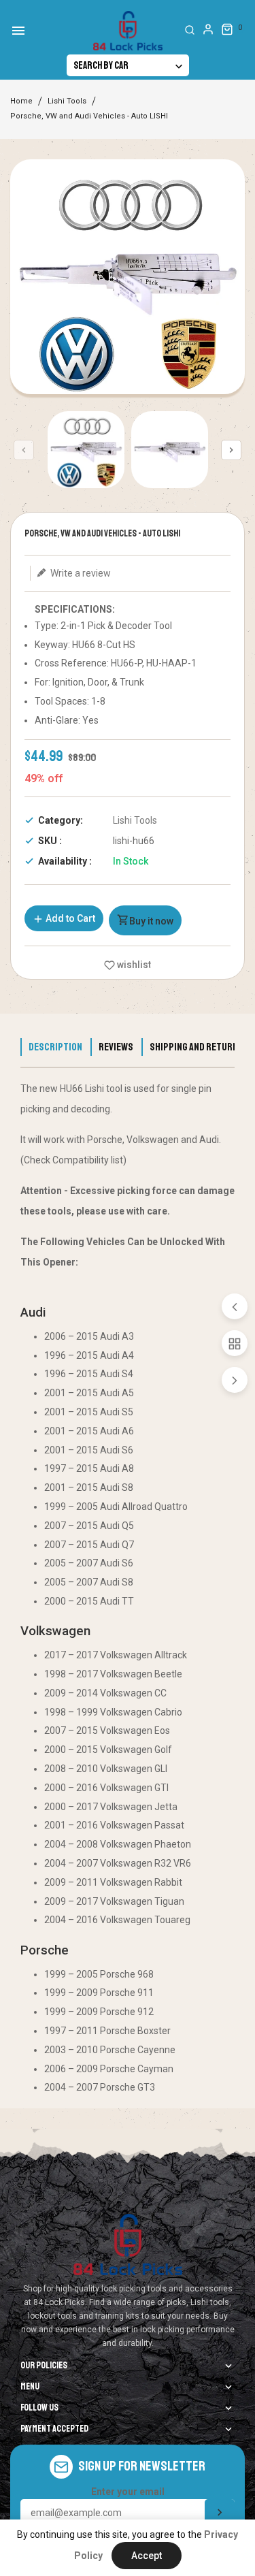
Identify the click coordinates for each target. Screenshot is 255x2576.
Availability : (65, 861)
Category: (61, 820)
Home (21, 101)
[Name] (220, 2513)
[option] (86, 450)
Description (55, 1047)
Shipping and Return (194, 1047)
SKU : (50, 841)
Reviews (116, 1047)
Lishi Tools (67, 101)
